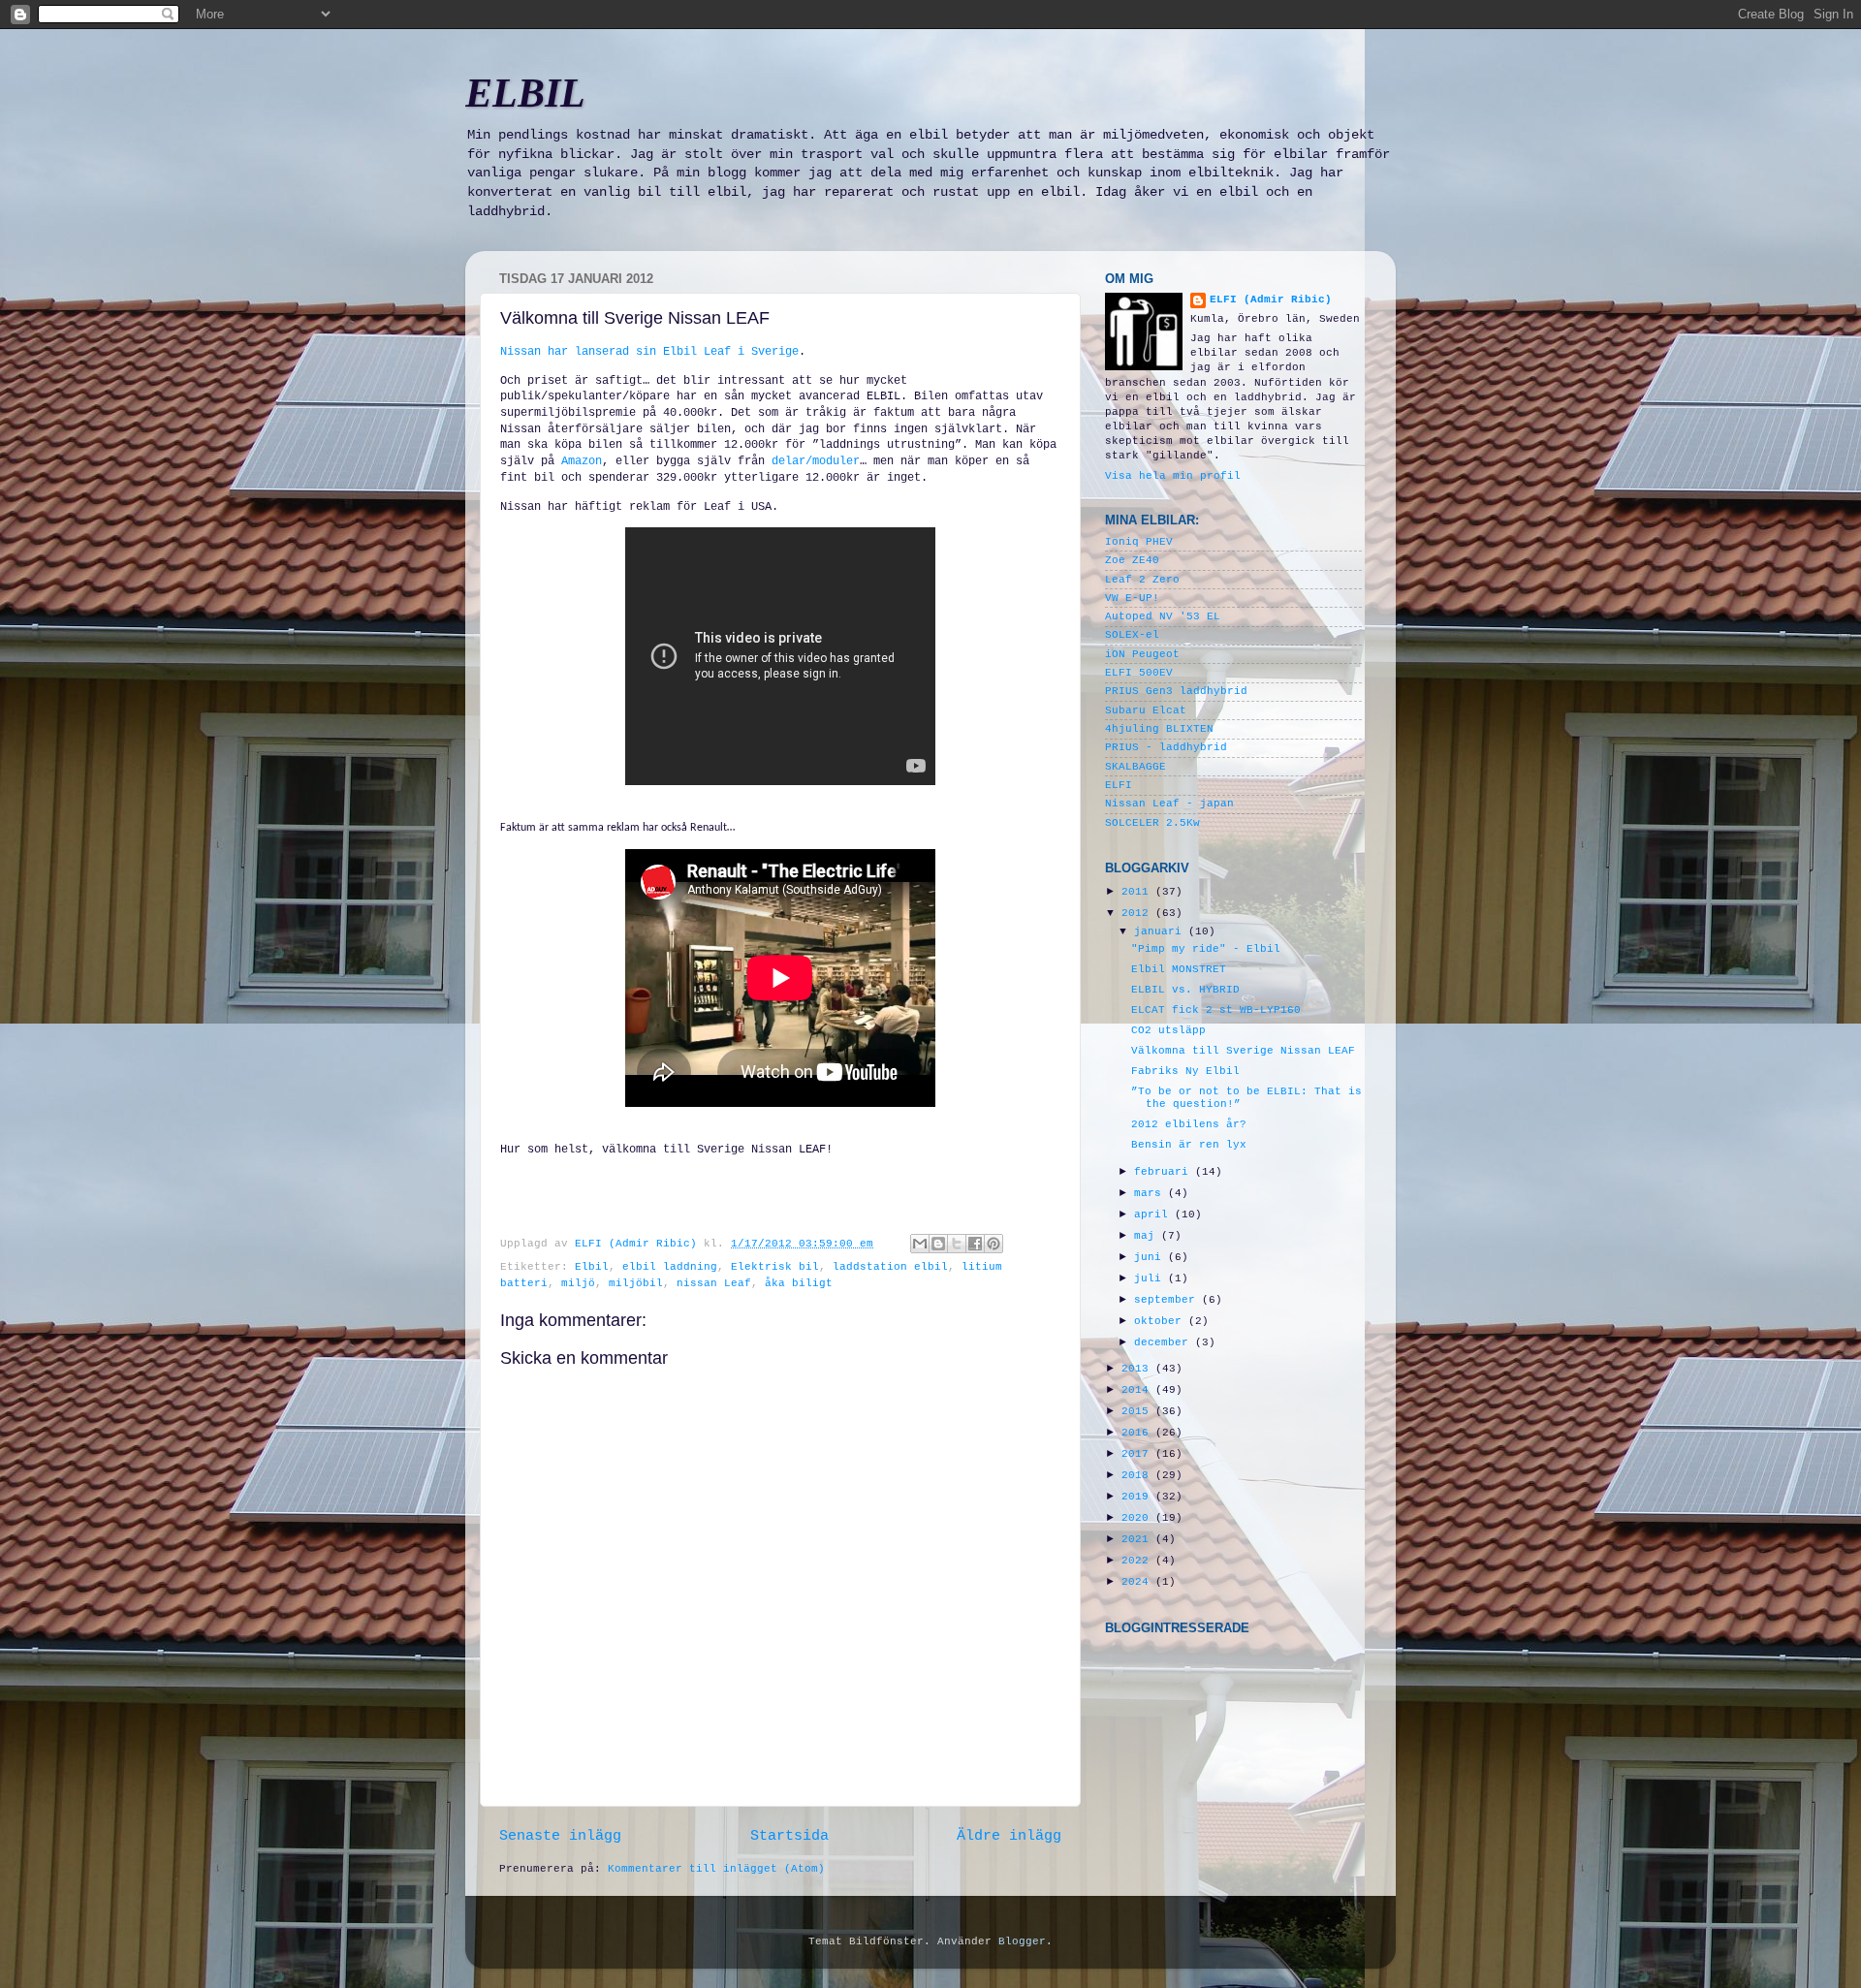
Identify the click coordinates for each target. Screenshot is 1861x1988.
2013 (1138, 1369)
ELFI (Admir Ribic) (639, 1244)
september (1168, 1300)
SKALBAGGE (1136, 767)
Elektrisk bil (775, 1267)
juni (1151, 1257)
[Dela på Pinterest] (994, 1244)
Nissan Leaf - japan (1169, 804)
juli (1151, 1278)
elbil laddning (670, 1267)
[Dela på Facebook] (975, 1244)
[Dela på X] (957, 1244)
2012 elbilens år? (1189, 1124)
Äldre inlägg (1009, 1836)
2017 (1138, 1454)
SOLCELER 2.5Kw (1152, 823)
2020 (1138, 1518)
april (1154, 1215)
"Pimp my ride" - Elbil (1206, 949)
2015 (1138, 1411)
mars (1151, 1193)
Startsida (789, 1836)
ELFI (1119, 785)
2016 (1138, 1433)
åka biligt (799, 1283)
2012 (1138, 913)
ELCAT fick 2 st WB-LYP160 (1216, 1010)
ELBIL (525, 93)
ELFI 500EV (1139, 673)
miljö (578, 1283)
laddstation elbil (890, 1267)
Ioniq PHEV (1139, 542)
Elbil (592, 1267)
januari (1161, 931)
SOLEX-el (1132, 635)
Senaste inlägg (560, 1836)
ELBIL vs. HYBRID (1185, 990)
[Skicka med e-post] (920, 1244)
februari (1165, 1172)
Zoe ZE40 (1132, 560)
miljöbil (636, 1283)
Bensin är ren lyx (1189, 1145)
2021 (1138, 1539)
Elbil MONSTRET (1179, 969)
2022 (1138, 1561)
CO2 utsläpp (1168, 1030)
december (1165, 1342)
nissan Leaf (714, 1283)
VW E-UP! (1132, 598)
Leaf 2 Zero (1142, 580)
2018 (1138, 1475)
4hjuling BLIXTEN (1159, 729)
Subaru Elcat (1146, 710)
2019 (1138, 1497)
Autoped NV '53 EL (1163, 616)
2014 (1138, 1390)
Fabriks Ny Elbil (1185, 1071)
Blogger (1022, 1941)
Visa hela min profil (1173, 476)
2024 (1138, 1582)
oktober (1161, 1321)
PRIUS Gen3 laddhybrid (1176, 691)
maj (1148, 1236)
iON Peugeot (1142, 654)
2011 (1138, 892)
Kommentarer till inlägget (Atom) (716, 1869)
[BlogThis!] (938, 1244)
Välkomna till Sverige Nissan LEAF (1243, 1051)
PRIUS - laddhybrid (1166, 747)
